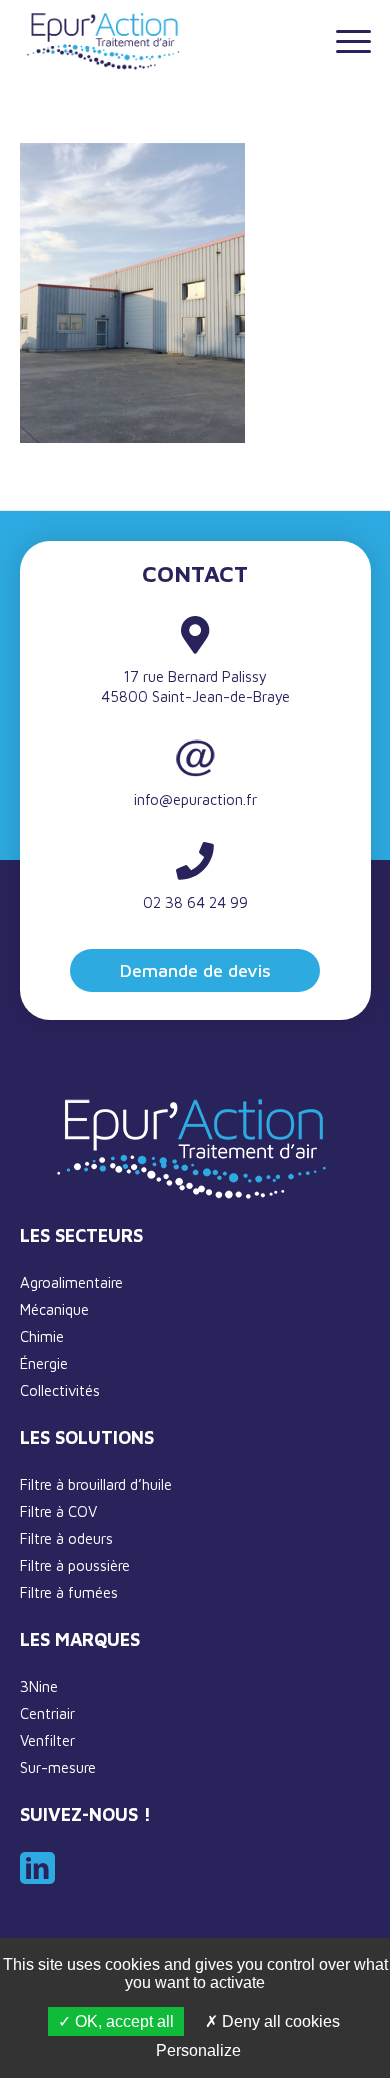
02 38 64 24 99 (195, 902)
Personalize (198, 2050)
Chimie (42, 1336)
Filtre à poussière (75, 1565)
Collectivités (60, 1390)
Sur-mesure (58, 1767)
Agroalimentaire (71, 1282)
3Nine (39, 1686)
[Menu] (343, 40)
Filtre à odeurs (66, 1538)
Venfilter (47, 1740)
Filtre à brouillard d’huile (96, 1484)
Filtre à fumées (69, 1592)
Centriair (47, 1713)
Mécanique (54, 1309)
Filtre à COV (58, 1511)
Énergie (44, 1363)
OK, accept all (122, 2021)
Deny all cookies (279, 2021)
